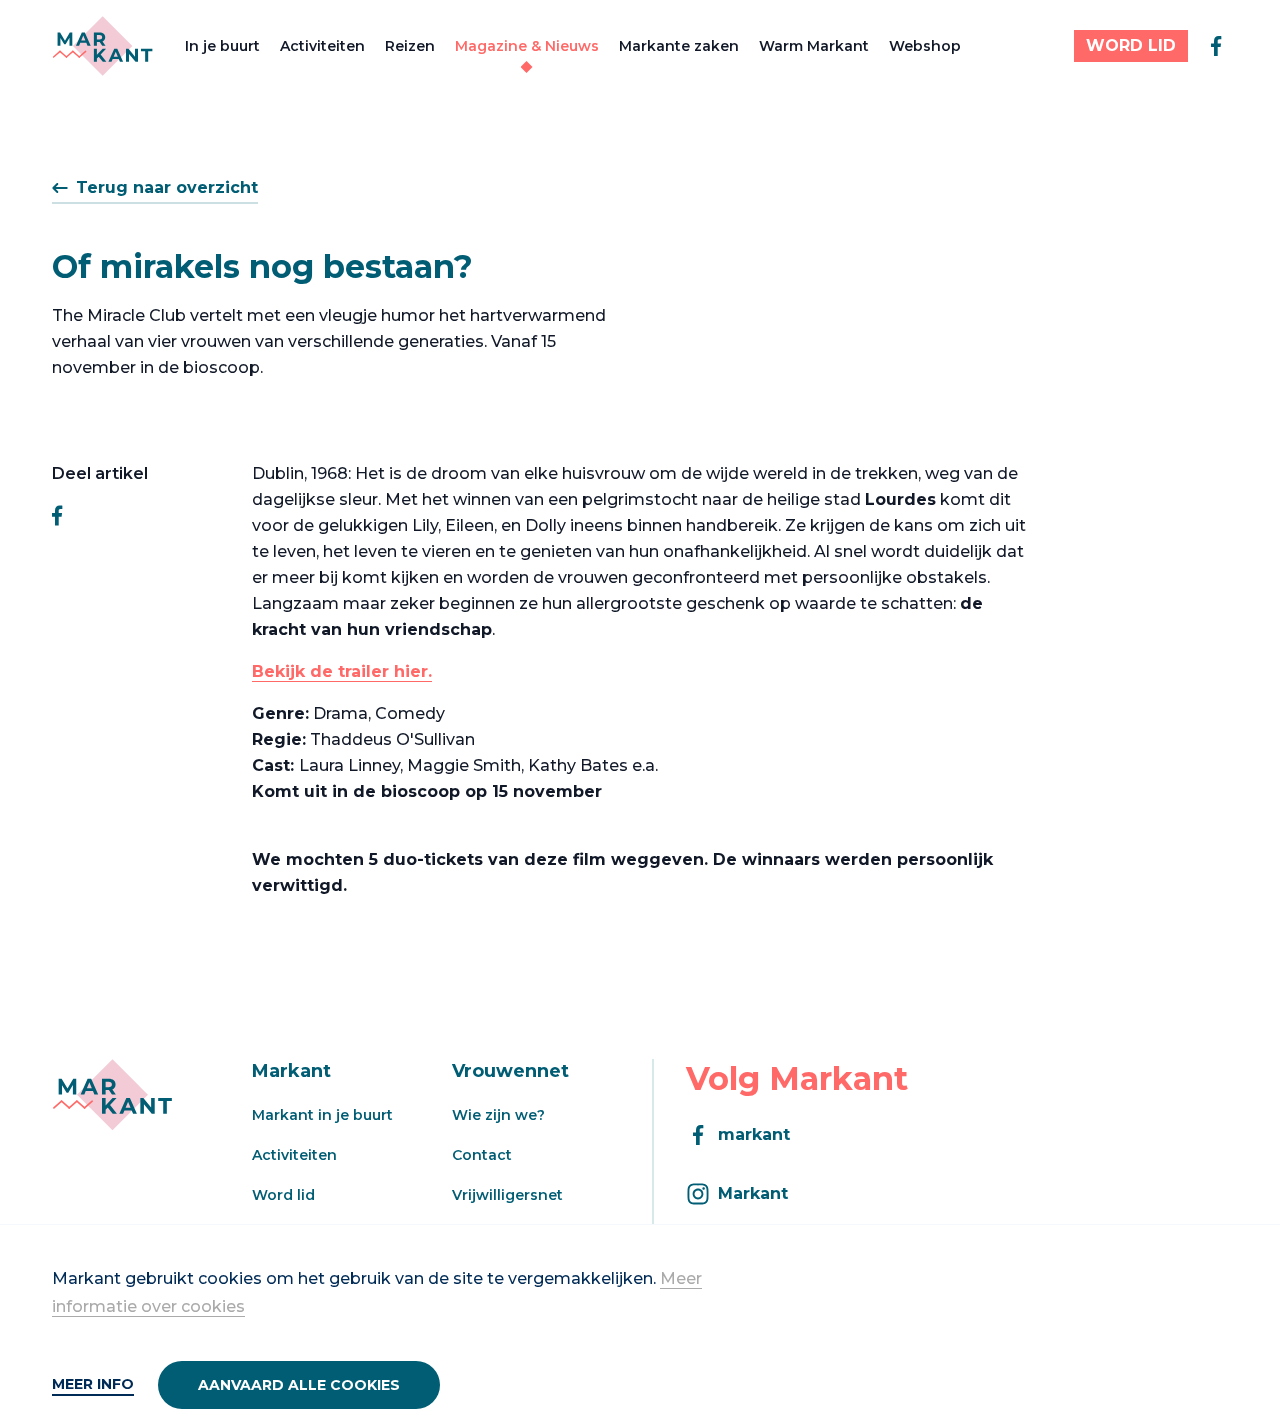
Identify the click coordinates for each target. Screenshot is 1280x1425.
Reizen (410, 46)
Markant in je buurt (322, 1115)
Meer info (93, 1384)
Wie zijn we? (498, 1115)
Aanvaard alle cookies (299, 1385)
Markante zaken (679, 46)
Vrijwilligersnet (507, 1195)
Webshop (925, 46)
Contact (482, 1155)
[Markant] (102, 46)
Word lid (283, 1195)
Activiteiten (322, 46)
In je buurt (222, 46)
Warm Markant (814, 46)
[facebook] (1216, 46)
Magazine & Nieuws (527, 46)
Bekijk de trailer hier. (342, 671)
